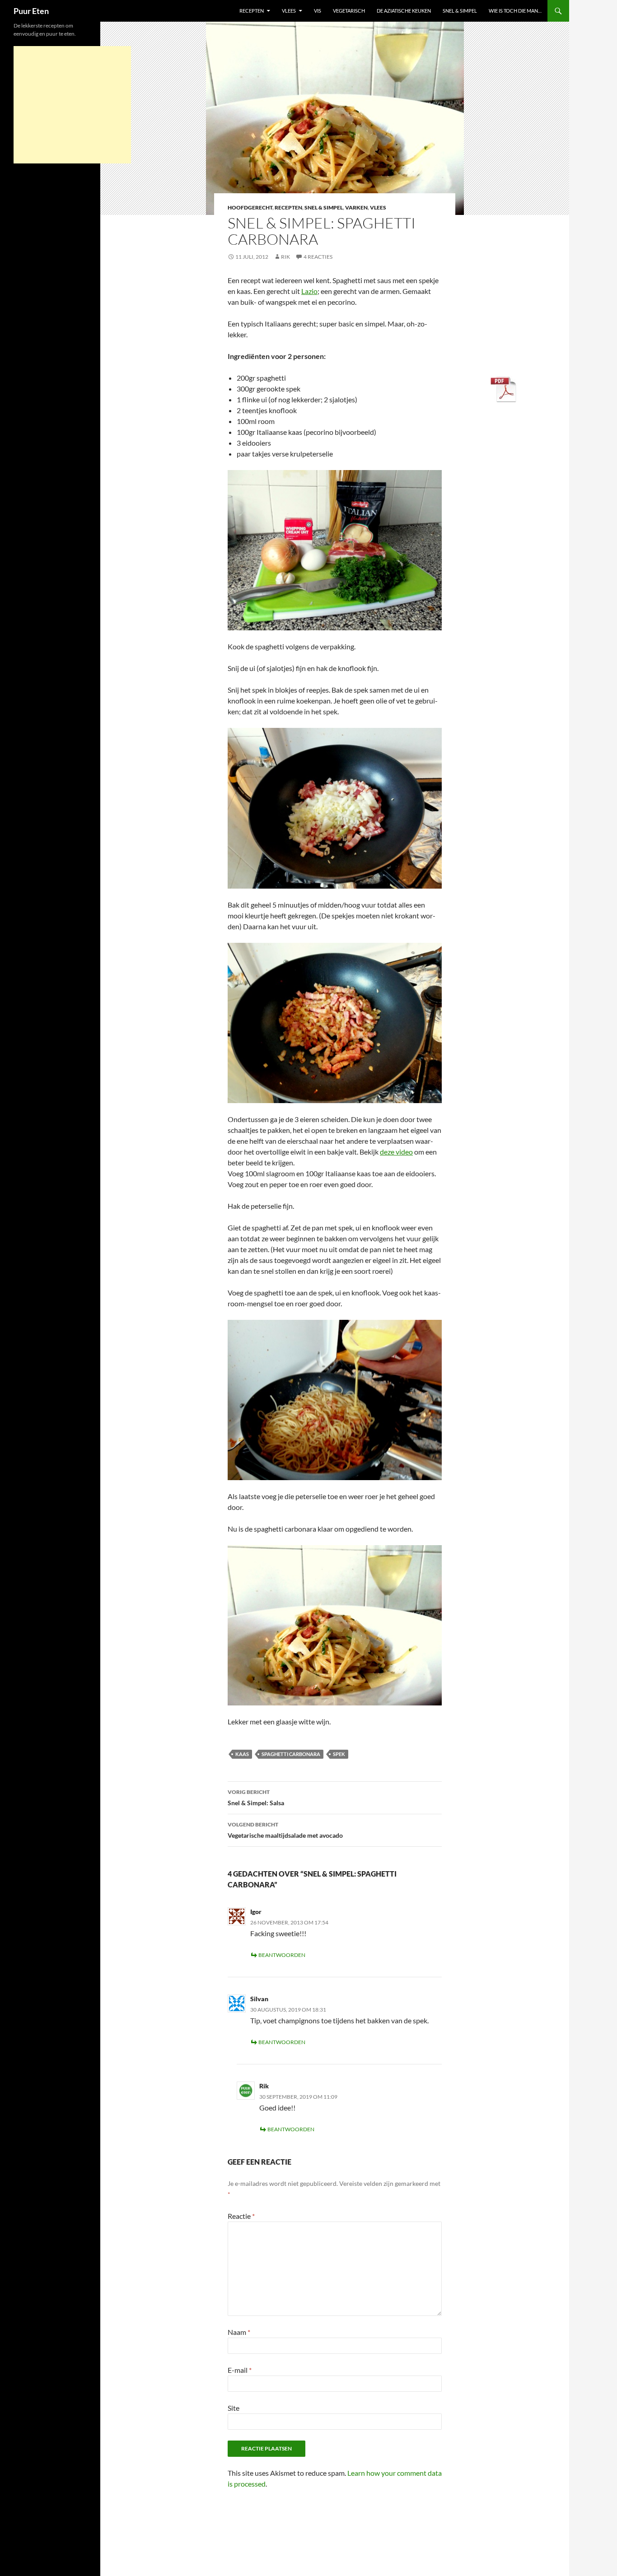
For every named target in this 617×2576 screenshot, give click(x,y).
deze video (396, 1152)
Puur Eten (31, 11)
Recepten (252, 11)
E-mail (240, 2370)
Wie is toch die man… (515, 11)
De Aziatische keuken (404, 11)
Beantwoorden (282, 1955)
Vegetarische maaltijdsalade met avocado (285, 1830)
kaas (242, 1754)
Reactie (241, 2216)
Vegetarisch (349, 11)
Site (234, 2408)
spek (339, 1754)
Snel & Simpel (460, 11)
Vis (318, 11)
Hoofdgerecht (250, 207)
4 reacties (318, 257)
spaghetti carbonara (291, 1754)
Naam (239, 2332)
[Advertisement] (72, 105)
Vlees (289, 11)
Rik (285, 257)
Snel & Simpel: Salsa (256, 1798)
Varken (356, 207)
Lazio (309, 291)
